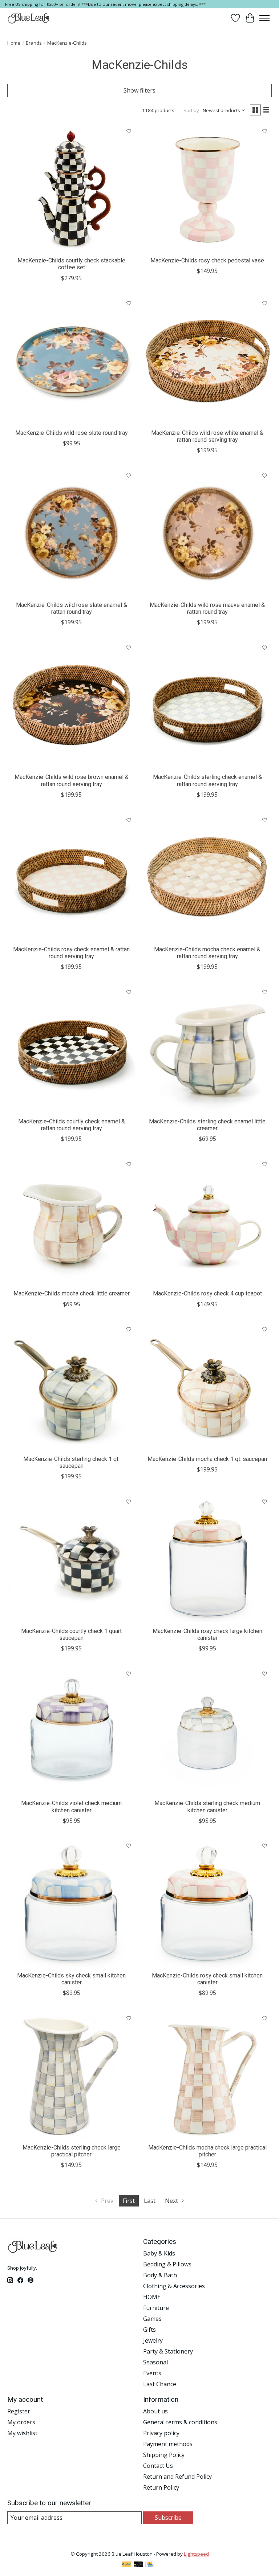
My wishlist (22, 2433)
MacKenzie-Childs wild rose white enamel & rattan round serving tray (207, 436)
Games (152, 2319)
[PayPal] (126, 2565)
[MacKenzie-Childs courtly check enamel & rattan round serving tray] (72, 1049)
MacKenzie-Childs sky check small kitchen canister (71, 1979)
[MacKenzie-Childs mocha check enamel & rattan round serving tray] (207, 877)
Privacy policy (161, 2433)
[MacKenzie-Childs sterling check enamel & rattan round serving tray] (207, 705)
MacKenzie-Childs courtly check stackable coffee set (71, 264)
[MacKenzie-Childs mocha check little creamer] (72, 1221)
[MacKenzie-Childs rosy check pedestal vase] (207, 188)
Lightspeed (196, 2554)
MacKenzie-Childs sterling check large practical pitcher (72, 2151)
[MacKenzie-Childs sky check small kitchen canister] (72, 1903)
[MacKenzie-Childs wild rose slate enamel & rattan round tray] (72, 533)
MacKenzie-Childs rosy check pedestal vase (207, 260)
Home (14, 43)
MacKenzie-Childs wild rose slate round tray (72, 433)
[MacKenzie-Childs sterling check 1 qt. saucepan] (72, 1387)
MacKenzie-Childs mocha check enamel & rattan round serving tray (207, 953)
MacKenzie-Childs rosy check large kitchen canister (207, 1634)
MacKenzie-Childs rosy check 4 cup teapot (207, 1293)
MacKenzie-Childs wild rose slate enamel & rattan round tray (72, 608)
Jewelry (153, 2340)
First (129, 2201)
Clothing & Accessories (174, 2286)
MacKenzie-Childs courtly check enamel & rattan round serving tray (72, 1125)
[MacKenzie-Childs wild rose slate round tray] (72, 361)
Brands (34, 43)
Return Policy (161, 2487)
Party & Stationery (168, 2351)
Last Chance (160, 2384)
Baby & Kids (159, 2253)
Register (19, 2411)
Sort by (191, 110)
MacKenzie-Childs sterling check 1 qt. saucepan (71, 1462)
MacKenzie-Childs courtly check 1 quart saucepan (71, 1634)
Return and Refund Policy (177, 2477)
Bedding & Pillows (167, 2264)
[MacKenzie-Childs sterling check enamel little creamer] (207, 1049)
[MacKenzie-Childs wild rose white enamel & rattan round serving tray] (207, 361)
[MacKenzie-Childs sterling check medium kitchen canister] (207, 1731)
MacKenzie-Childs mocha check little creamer (72, 1293)
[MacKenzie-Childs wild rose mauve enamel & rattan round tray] (207, 533)
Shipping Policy (164, 2455)
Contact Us (158, 2466)
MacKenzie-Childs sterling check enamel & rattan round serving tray (207, 780)
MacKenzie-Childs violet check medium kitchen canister (71, 1807)
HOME (152, 2297)
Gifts (149, 2330)
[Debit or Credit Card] (138, 2565)
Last (150, 2201)
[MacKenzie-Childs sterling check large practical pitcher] (72, 2075)
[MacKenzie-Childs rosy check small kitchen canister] (207, 1903)
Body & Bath (160, 2275)
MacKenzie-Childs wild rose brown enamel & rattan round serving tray (72, 780)
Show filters (139, 90)
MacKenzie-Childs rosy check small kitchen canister (207, 1979)
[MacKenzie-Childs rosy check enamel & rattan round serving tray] (72, 877)
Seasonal (155, 2362)
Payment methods (168, 2444)
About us (155, 2411)
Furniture (156, 2308)
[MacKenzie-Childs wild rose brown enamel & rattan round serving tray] (72, 705)
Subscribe (168, 2518)
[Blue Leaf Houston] (29, 18)
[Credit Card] (150, 2565)
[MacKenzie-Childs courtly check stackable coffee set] (72, 188)
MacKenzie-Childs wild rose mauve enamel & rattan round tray (207, 608)
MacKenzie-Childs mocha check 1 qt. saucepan (207, 1459)
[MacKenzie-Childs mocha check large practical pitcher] (207, 2075)
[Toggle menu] (264, 18)
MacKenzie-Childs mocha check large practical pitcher (207, 2151)
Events (152, 2373)
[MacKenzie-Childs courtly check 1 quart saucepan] (72, 1559)
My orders (21, 2422)
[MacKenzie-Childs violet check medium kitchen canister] (72, 1731)
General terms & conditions (180, 2422)
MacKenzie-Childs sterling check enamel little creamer (207, 1125)
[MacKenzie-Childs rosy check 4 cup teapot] (207, 1221)
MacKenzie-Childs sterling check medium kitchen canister (207, 1807)
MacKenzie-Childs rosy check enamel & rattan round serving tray (71, 953)
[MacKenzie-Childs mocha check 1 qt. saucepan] (207, 1387)
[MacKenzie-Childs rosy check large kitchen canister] (207, 1559)
